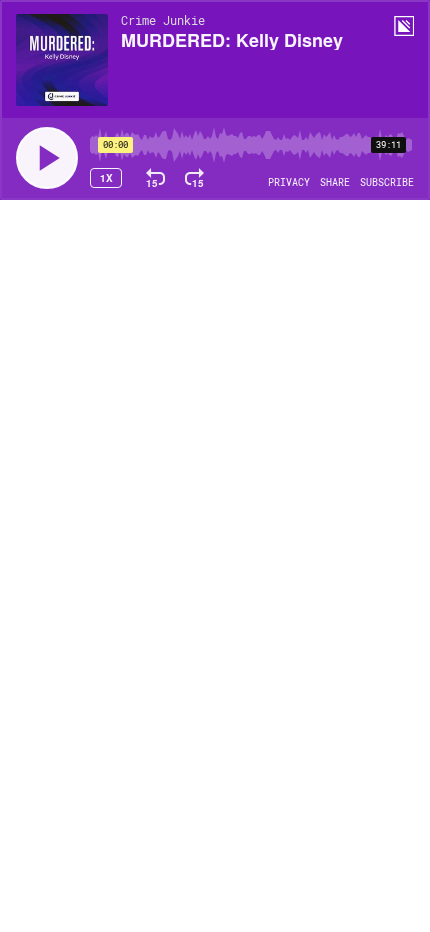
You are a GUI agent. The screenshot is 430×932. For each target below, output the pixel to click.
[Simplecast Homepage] (404, 26)
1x (106, 178)
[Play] (47, 158)
